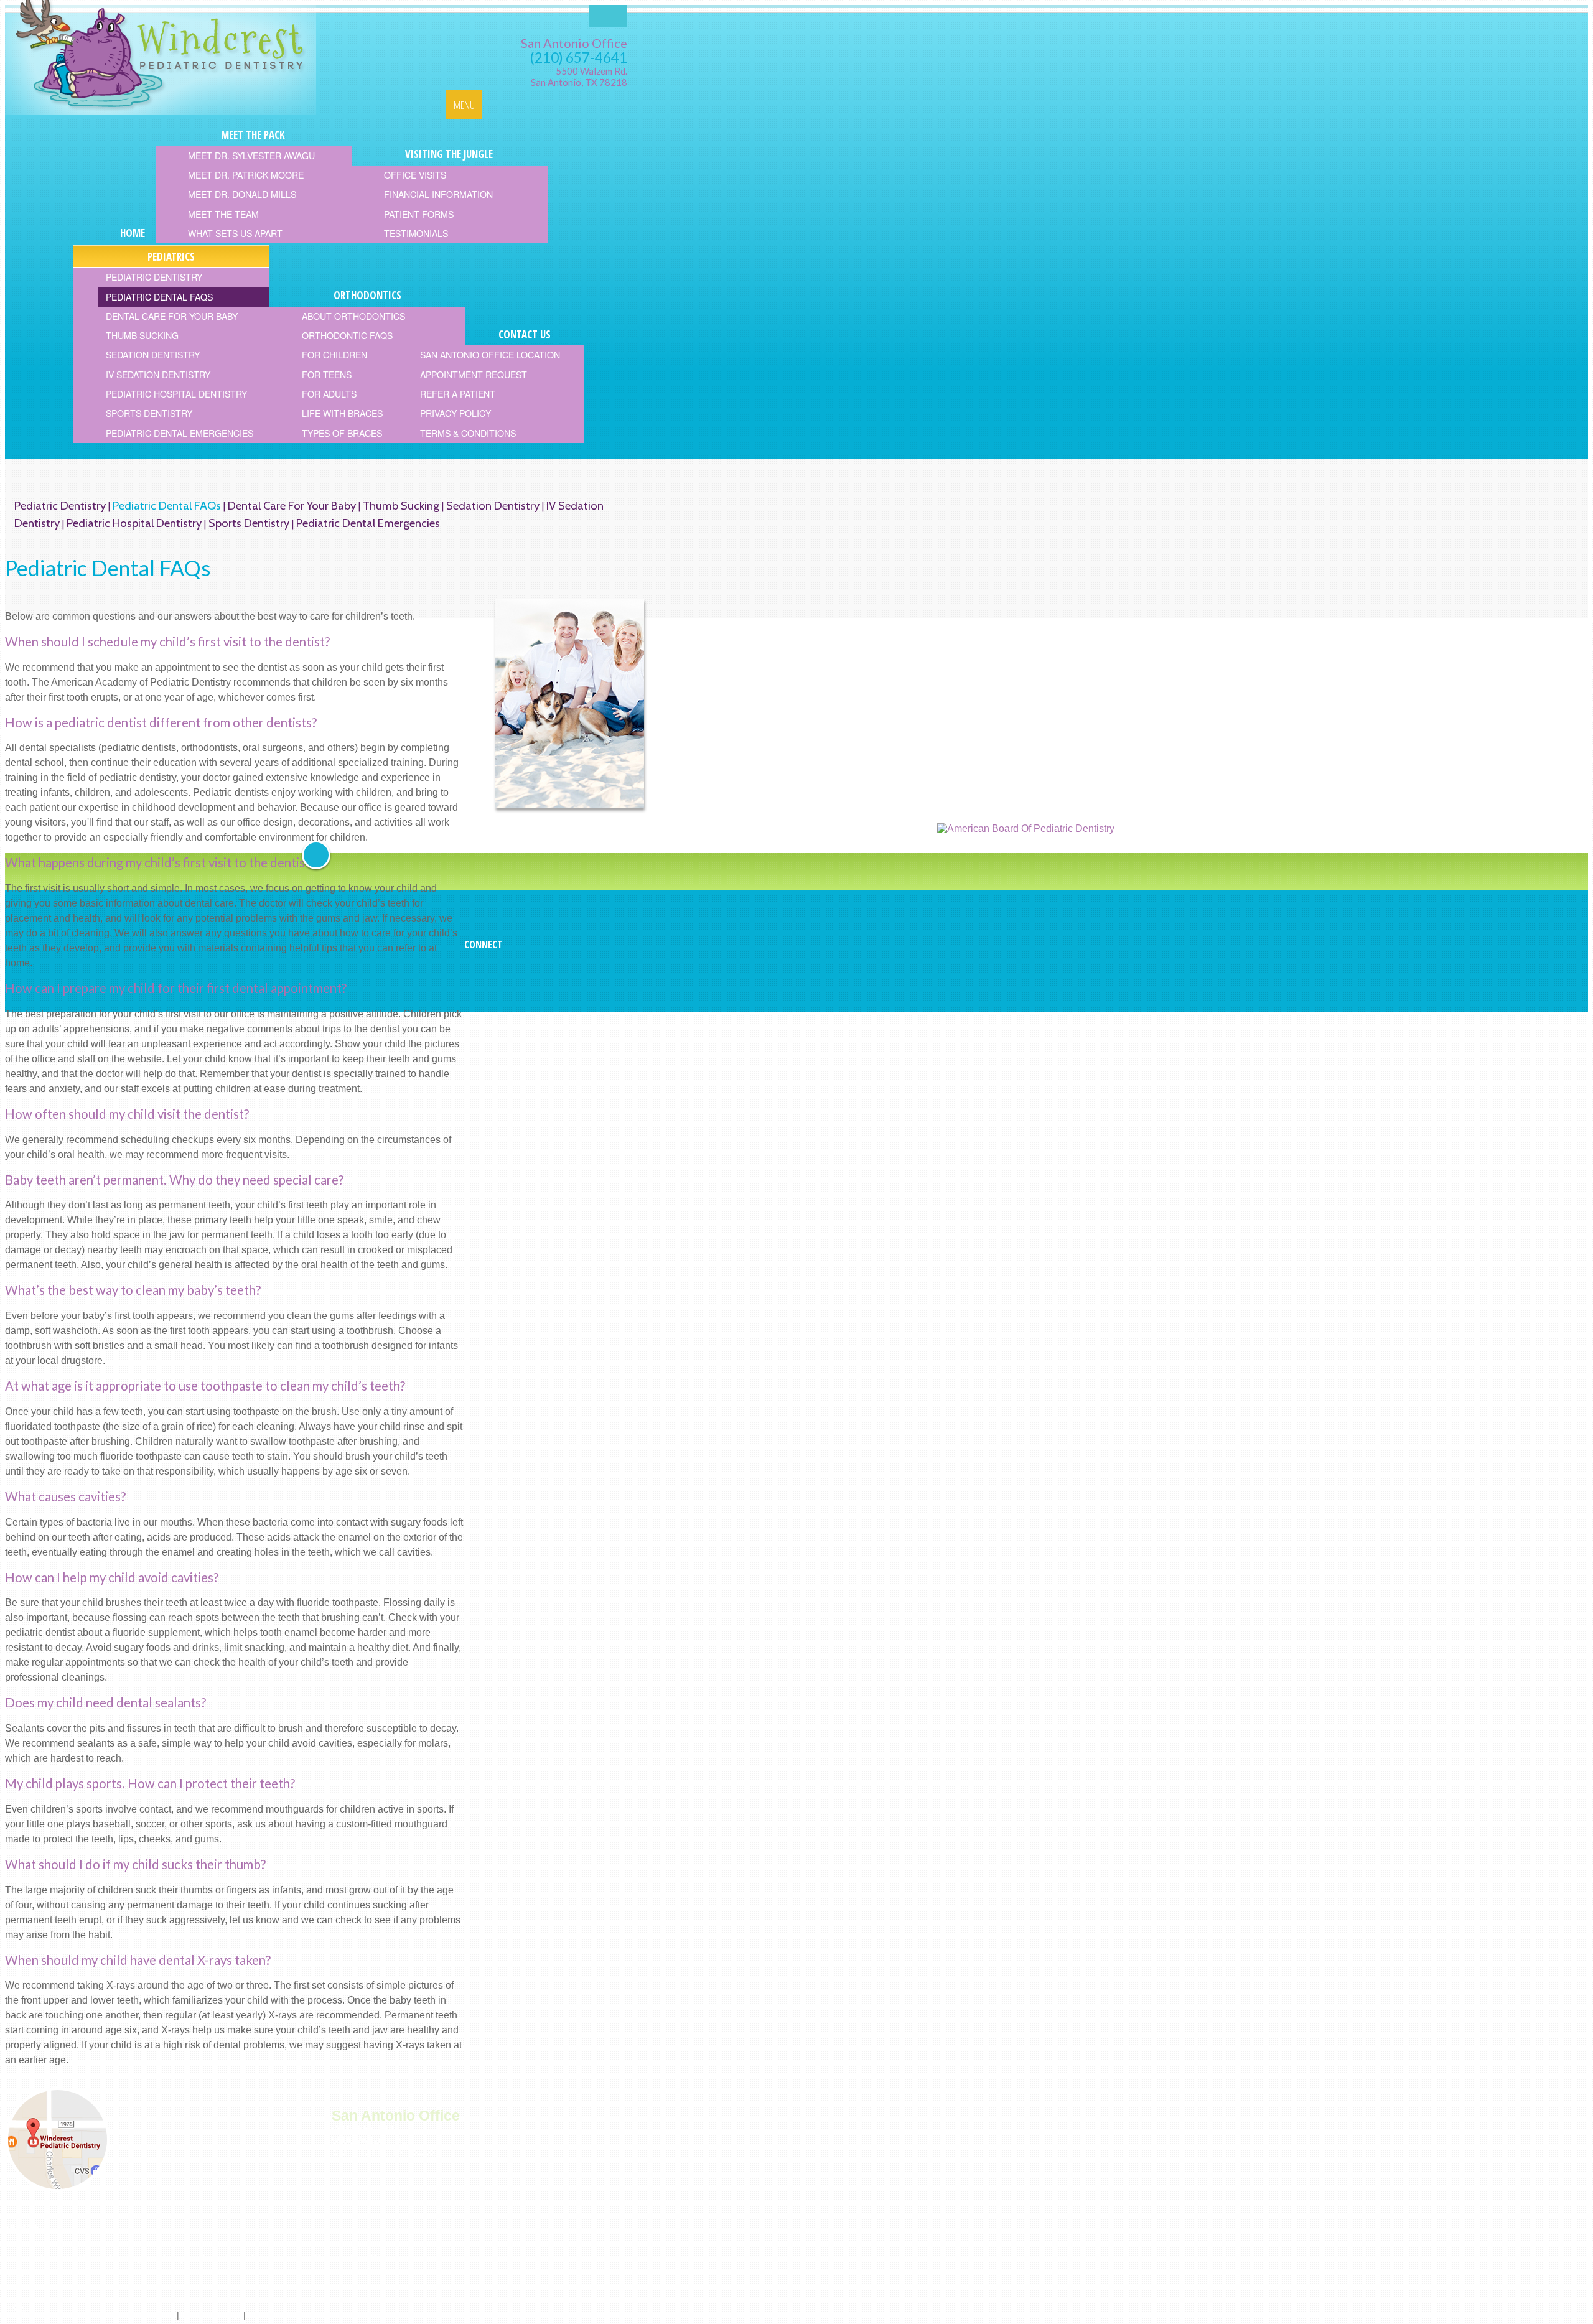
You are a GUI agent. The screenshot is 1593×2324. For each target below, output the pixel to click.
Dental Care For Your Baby (292, 506)
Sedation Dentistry (493, 506)
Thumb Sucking (401, 506)
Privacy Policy (211, 2315)
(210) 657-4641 (579, 58)
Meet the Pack (71, 2258)
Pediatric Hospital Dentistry (134, 523)
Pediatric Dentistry (60, 506)
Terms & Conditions (289, 2315)
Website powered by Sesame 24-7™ (100, 2315)
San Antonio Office (574, 43)
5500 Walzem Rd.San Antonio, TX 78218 (579, 77)
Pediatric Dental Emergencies (368, 523)
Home (18, 2258)
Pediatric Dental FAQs (167, 506)
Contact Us (338, 2258)
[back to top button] (316, 855)
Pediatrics (221, 2258)
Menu (464, 105)
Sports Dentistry (249, 523)
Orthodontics (278, 2258)
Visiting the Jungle (150, 2258)
